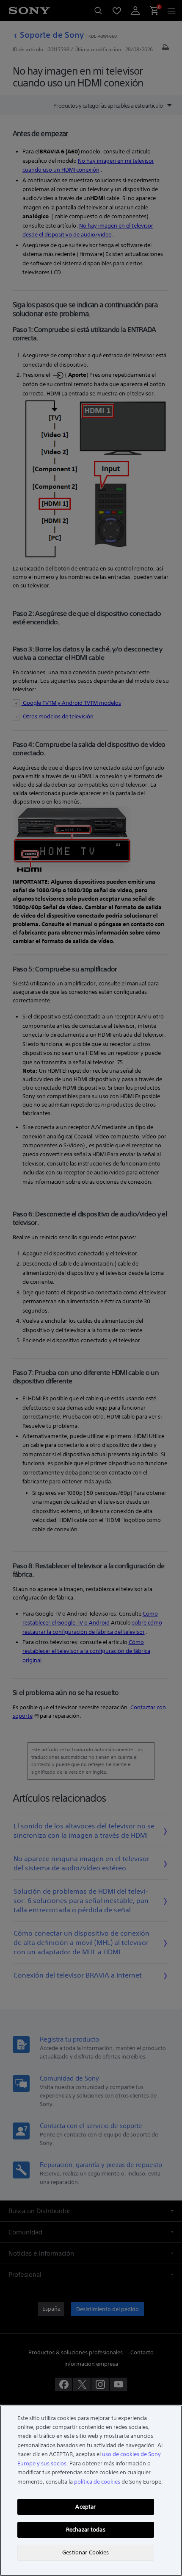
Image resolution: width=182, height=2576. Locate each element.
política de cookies (97, 2482)
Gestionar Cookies (85, 2552)
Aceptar (85, 2507)
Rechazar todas (86, 2530)
